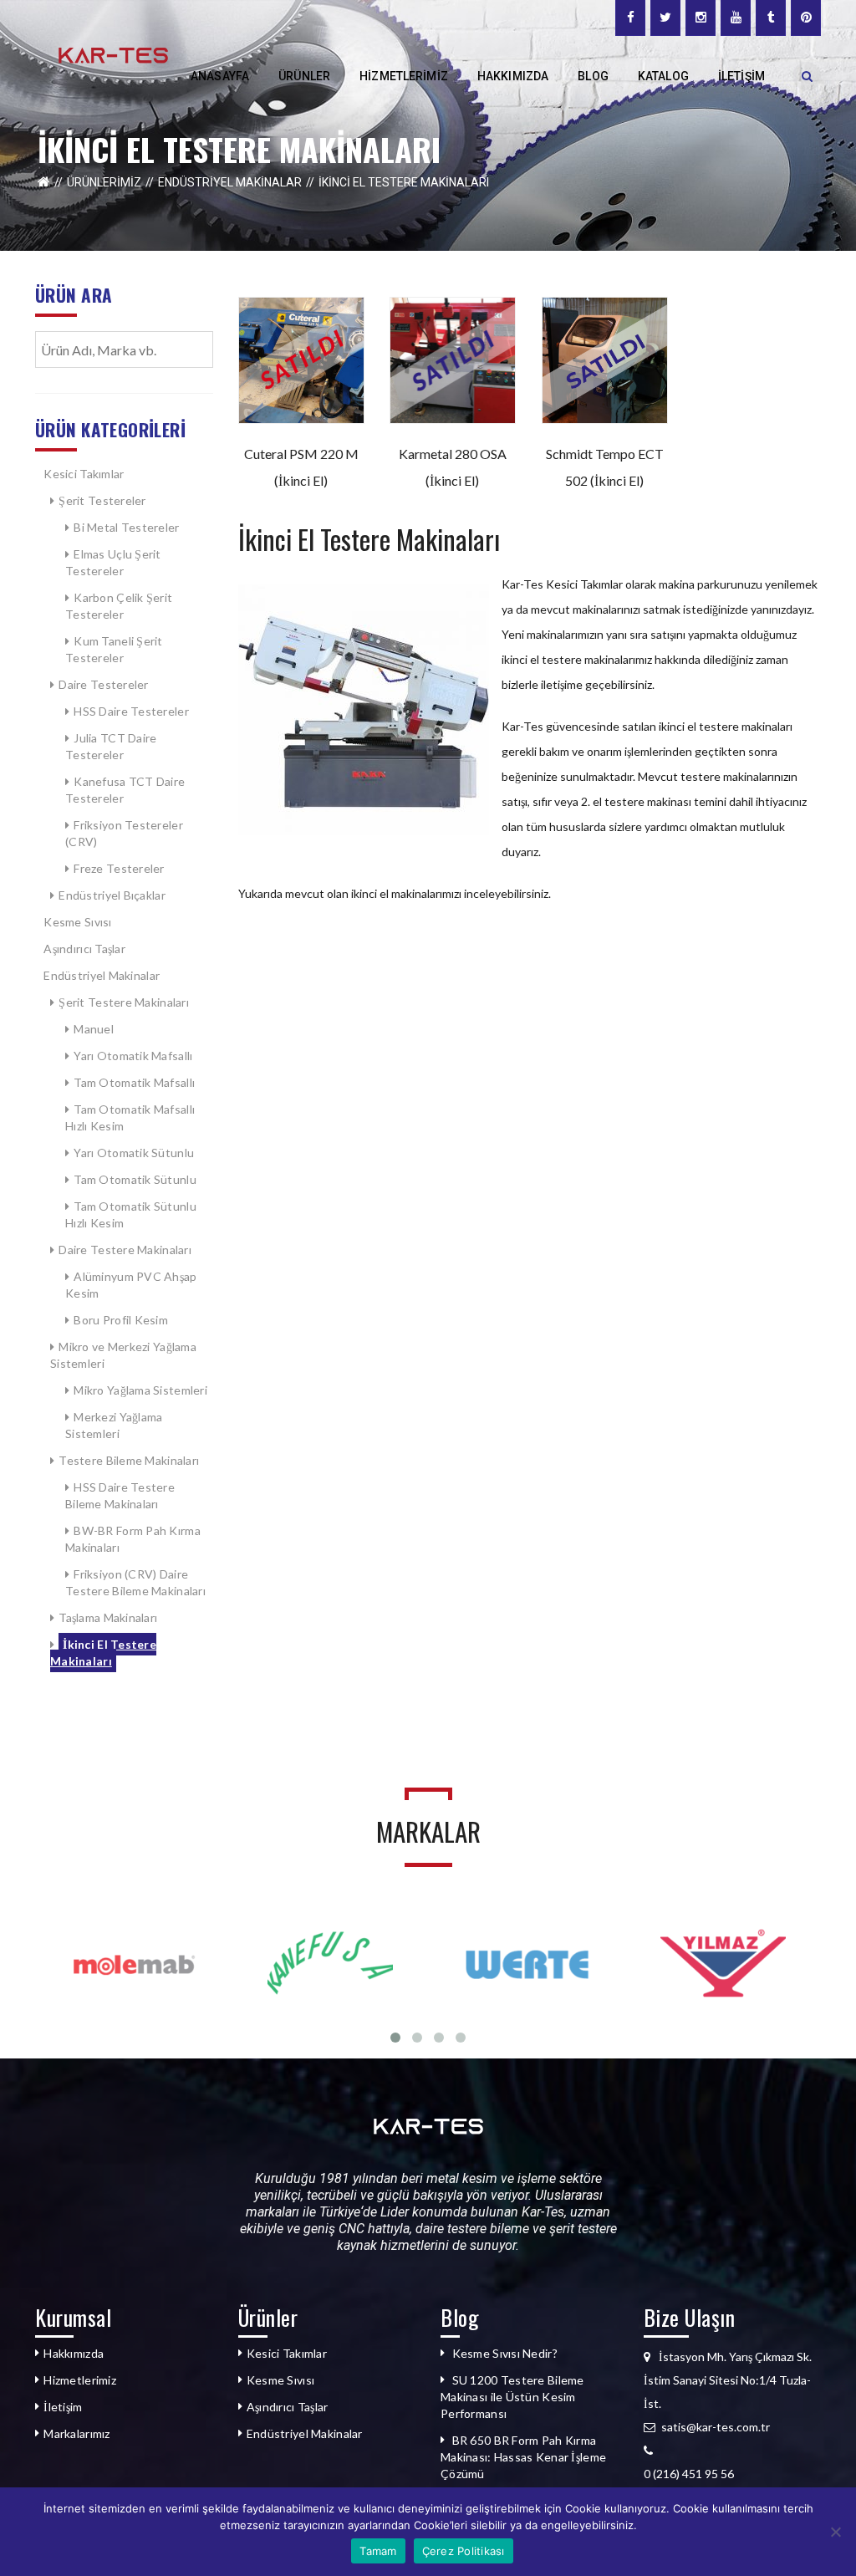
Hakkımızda (74, 2353)
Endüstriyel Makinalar (230, 182)
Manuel (94, 1029)
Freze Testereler (119, 868)
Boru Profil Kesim (121, 1320)
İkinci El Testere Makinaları (103, 1653)
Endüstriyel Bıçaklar (112, 895)
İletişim (63, 2407)
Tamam (378, 2551)
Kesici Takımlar (84, 474)
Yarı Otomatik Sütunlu (134, 1153)
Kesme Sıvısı (77, 922)
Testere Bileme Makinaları (129, 1460)
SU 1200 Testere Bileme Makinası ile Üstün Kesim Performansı (512, 2397)
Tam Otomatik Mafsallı (134, 1082)
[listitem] (733, 2474)
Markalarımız (76, 2433)
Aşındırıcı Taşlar (84, 949)
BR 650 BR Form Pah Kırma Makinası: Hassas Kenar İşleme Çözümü (523, 2457)
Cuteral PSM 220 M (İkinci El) (301, 467)
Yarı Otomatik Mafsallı (133, 1056)
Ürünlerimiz (104, 182)
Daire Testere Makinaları (125, 1250)
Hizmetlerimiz (80, 2380)
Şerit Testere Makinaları (124, 1002)
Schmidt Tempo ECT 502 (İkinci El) (605, 467)
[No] (835, 2532)
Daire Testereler (105, 684)
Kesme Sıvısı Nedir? (505, 2353)
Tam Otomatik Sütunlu (135, 1179)
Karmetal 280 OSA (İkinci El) (453, 467)
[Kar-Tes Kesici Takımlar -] (113, 54)
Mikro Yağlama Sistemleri (140, 1390)
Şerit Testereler (102, 500)
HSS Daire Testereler (131, 711)
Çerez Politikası (464, 2551)
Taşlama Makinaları (109, 1617)
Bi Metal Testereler (126, 527)
